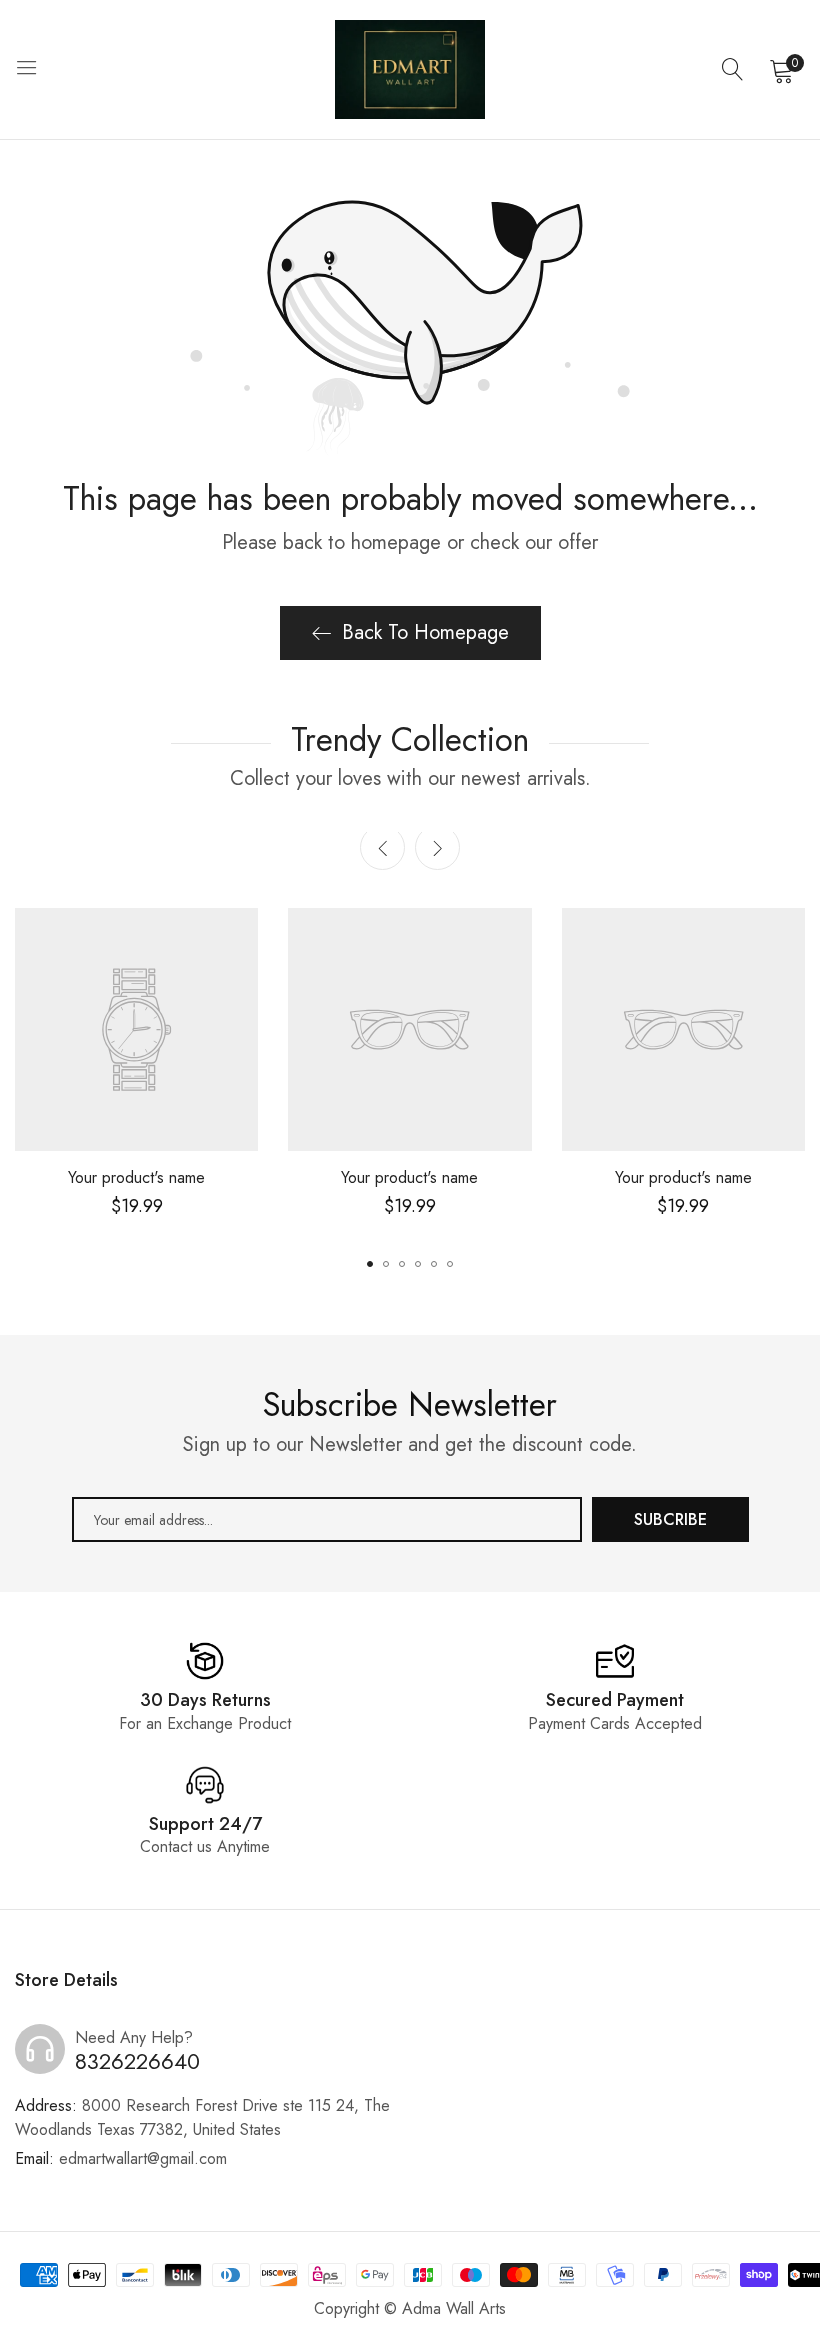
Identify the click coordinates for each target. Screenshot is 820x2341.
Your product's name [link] (136, 1177)
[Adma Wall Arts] (410, 69)
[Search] (733, 70)
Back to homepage (425, 632)
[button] (437, 847)
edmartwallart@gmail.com (121, 2158)
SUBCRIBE (670, 1519)
